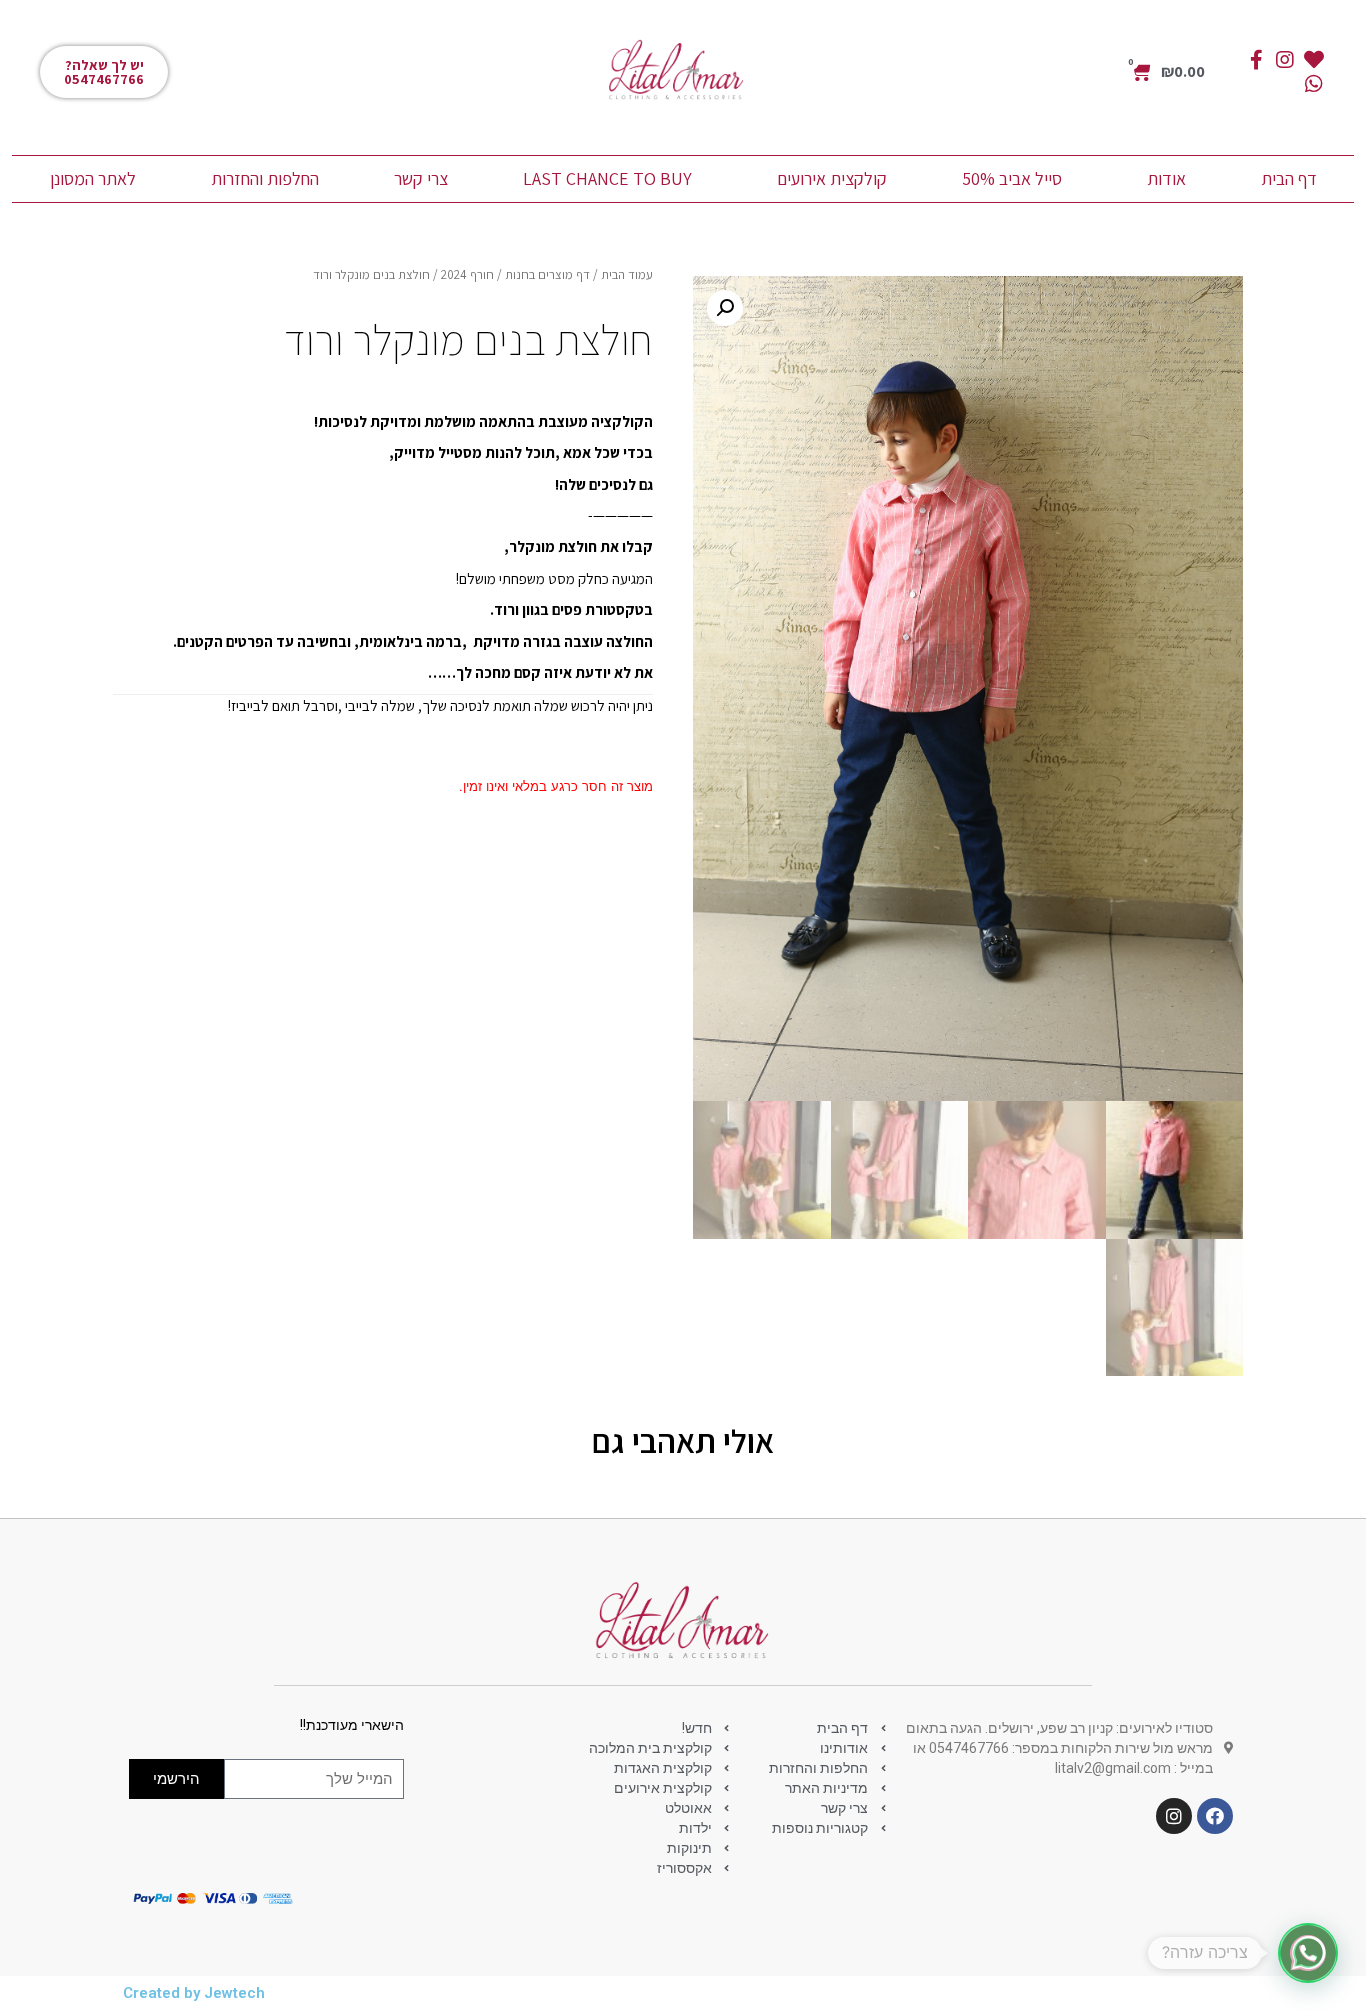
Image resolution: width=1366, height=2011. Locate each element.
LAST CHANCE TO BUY (607, 178)
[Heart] (1314, 60)
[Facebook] (1215, 1816)
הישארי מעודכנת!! (352, 1725)
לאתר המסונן (93, 178)
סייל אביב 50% (1012, 178)
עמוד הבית (627, 274)
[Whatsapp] (1314, 84)
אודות (1166, 178)
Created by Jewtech (194, 1993)
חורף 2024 (467, 274)
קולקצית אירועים (832, 178)
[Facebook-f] (1256, 60)
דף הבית (1289, 178)
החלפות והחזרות (265, 178)
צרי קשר (421, 178)
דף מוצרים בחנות (547, 274)
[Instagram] (1285, 60)
